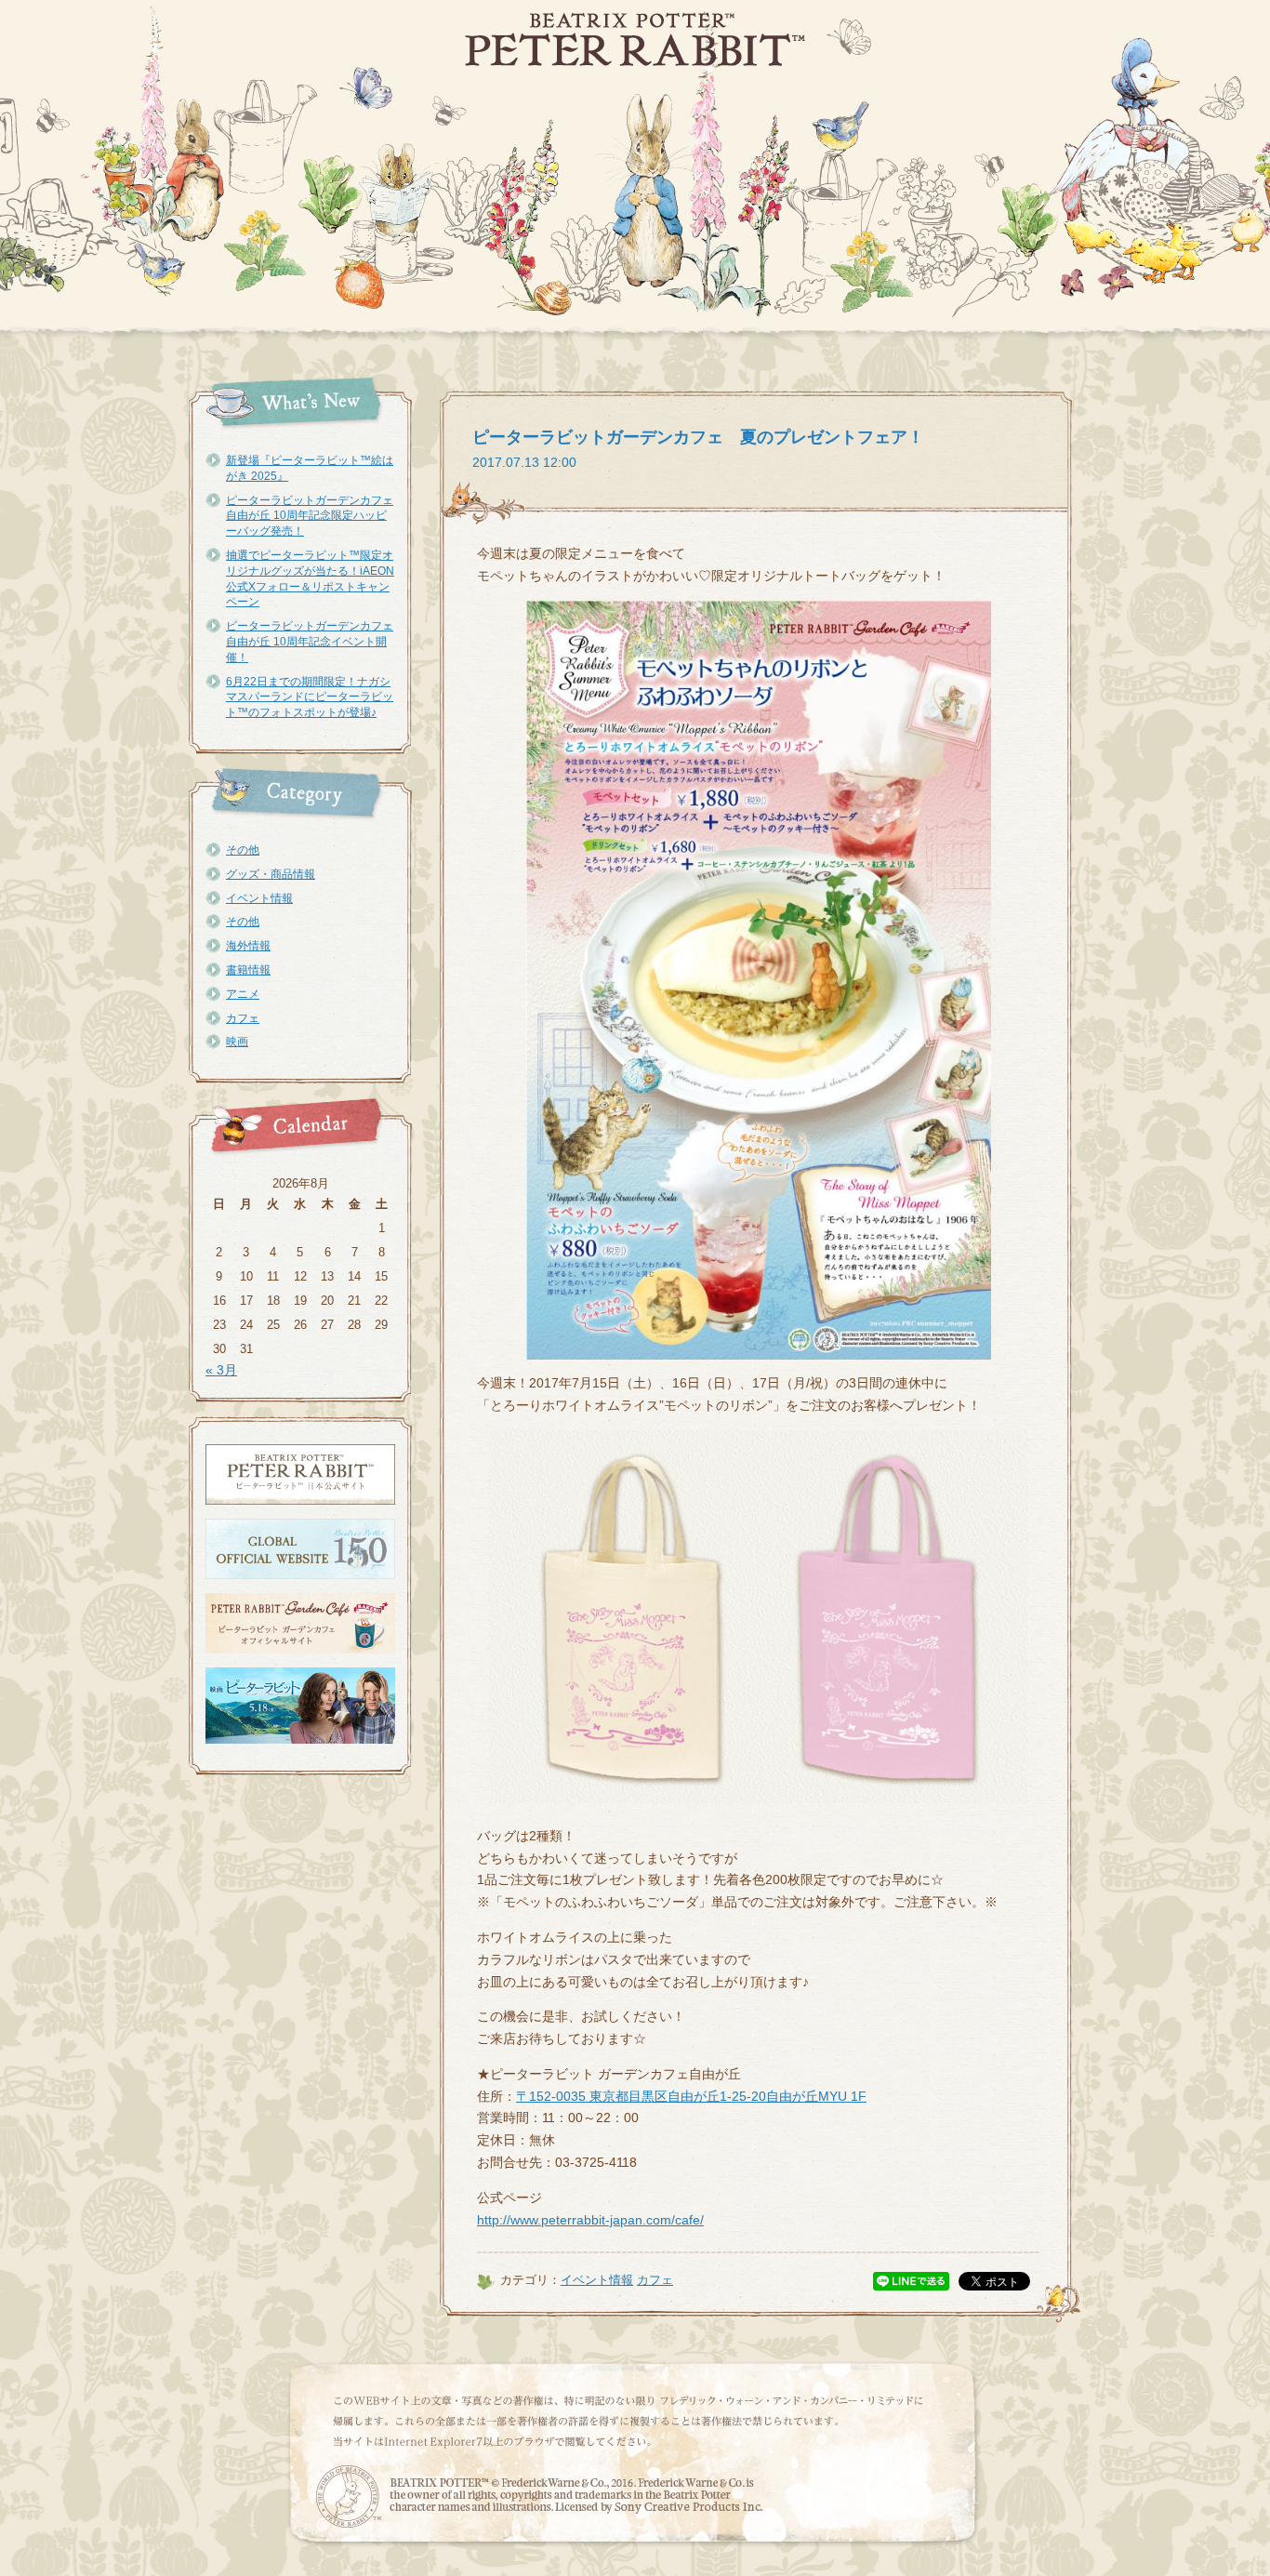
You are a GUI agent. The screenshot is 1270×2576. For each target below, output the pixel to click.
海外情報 (248, 946)
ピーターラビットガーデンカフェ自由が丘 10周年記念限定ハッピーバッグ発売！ (310, 516)
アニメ (243, 994)
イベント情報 (259, 898)
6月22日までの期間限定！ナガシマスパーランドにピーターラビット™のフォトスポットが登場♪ (310, 697)
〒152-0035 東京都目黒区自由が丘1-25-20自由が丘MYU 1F (691, 2096)
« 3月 (221, 1370)
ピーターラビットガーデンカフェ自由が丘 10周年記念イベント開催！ (310, 642)
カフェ (243, 1018)
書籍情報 (248, 970)
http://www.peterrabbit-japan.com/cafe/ (590, 2220)
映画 (237, 1042)
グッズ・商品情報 (271, 874)
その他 (243, 850)
